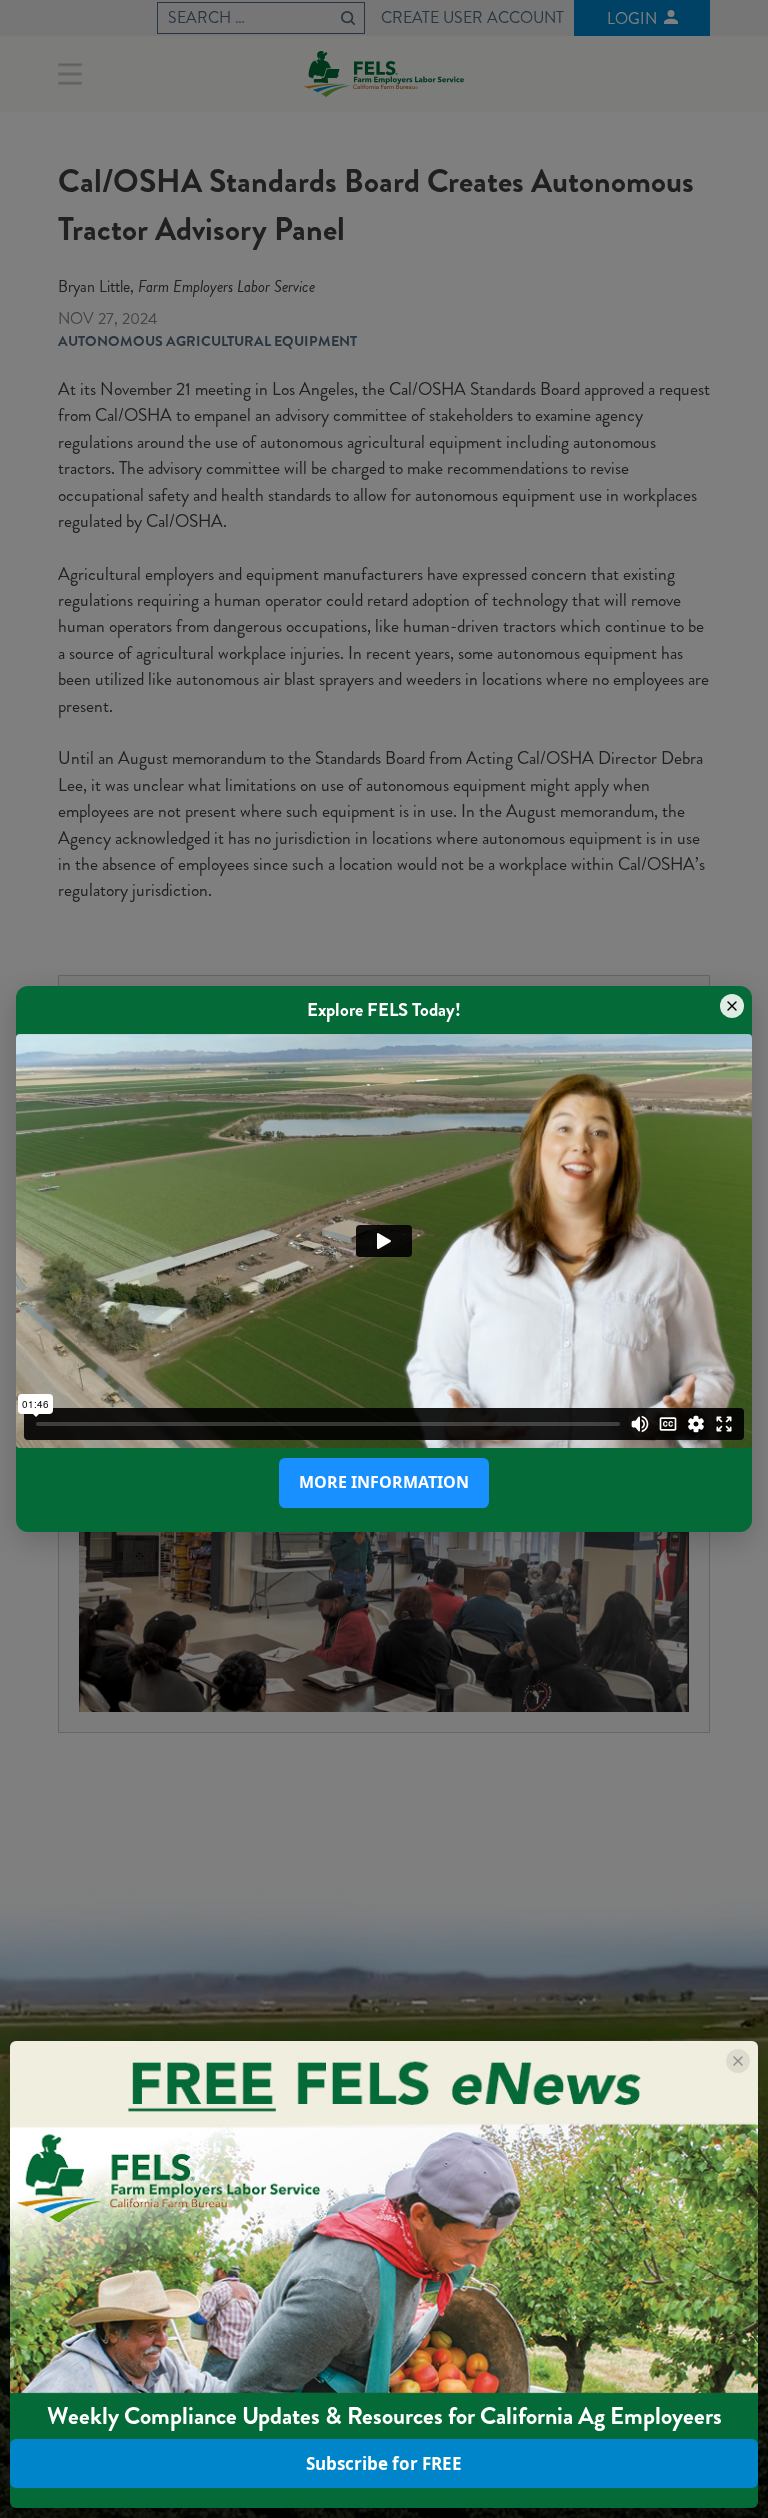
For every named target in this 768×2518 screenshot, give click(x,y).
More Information (384, 1482)
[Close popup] (732, 1006)
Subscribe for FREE (384, 2463)
